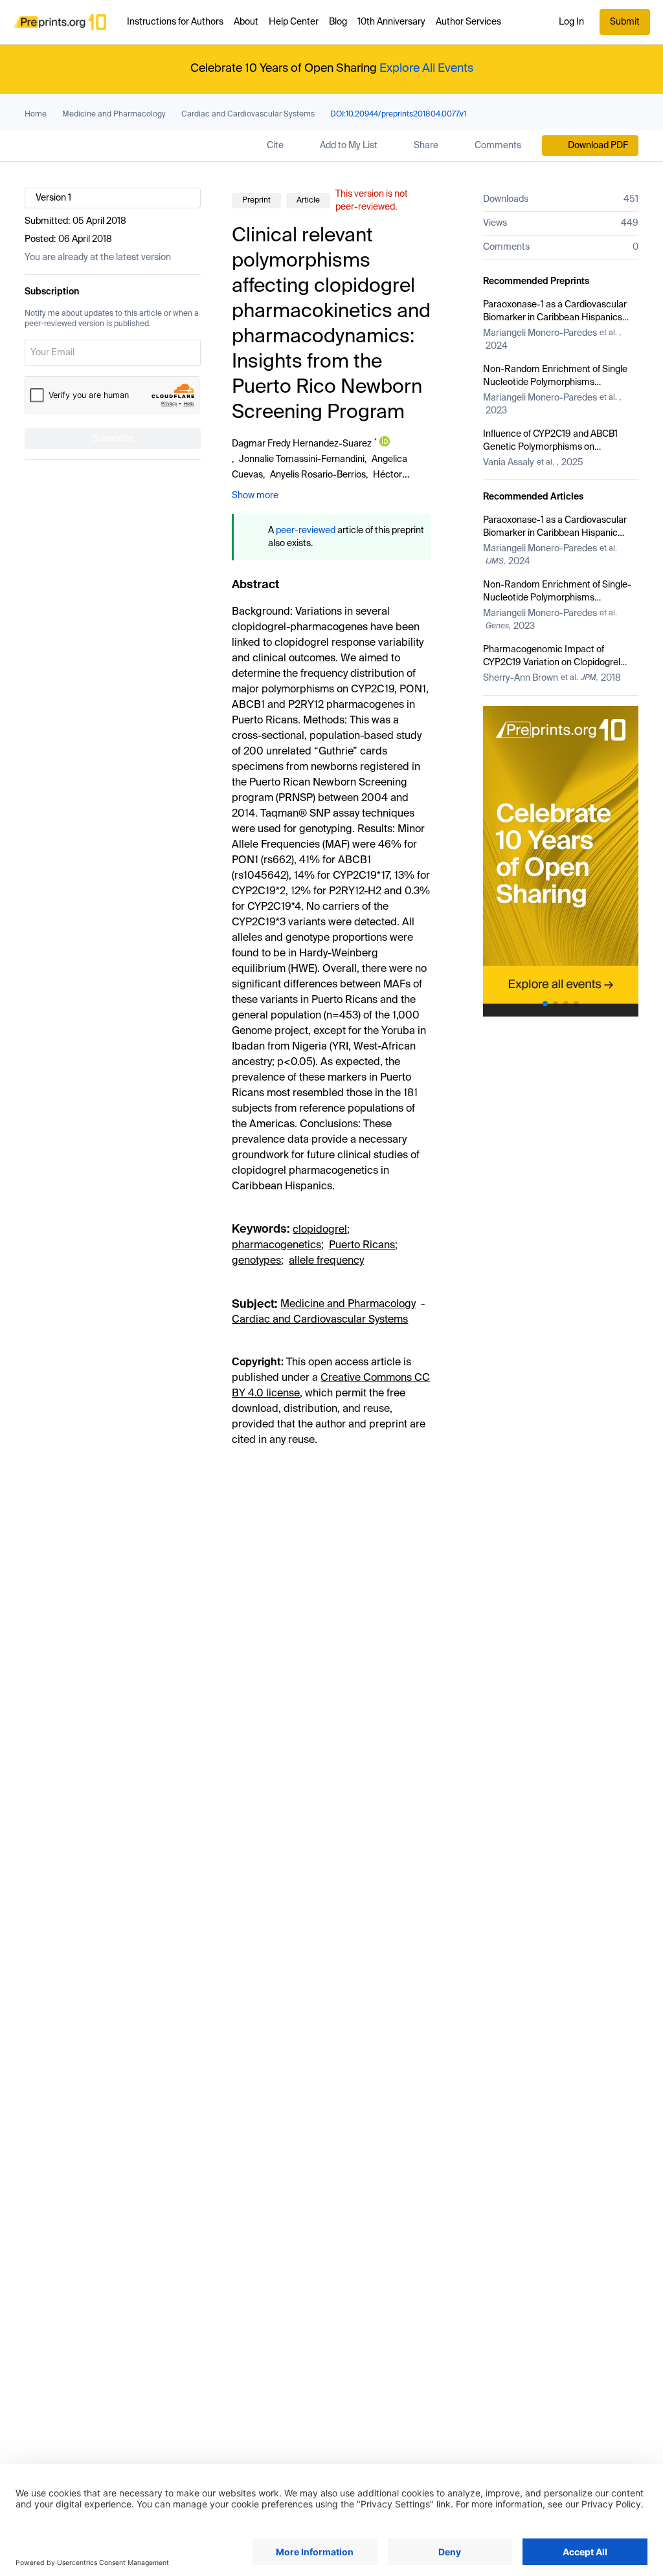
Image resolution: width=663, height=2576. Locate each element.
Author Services (468, 22)
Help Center (294, 22)
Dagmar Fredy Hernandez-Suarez (302, 444)
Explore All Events (426, 69)
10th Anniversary (391, 22)
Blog (338, 22)
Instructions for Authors (175, 22)
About (246, 22)
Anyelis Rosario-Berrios (318, 475)
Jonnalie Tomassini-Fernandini (302, 459)
